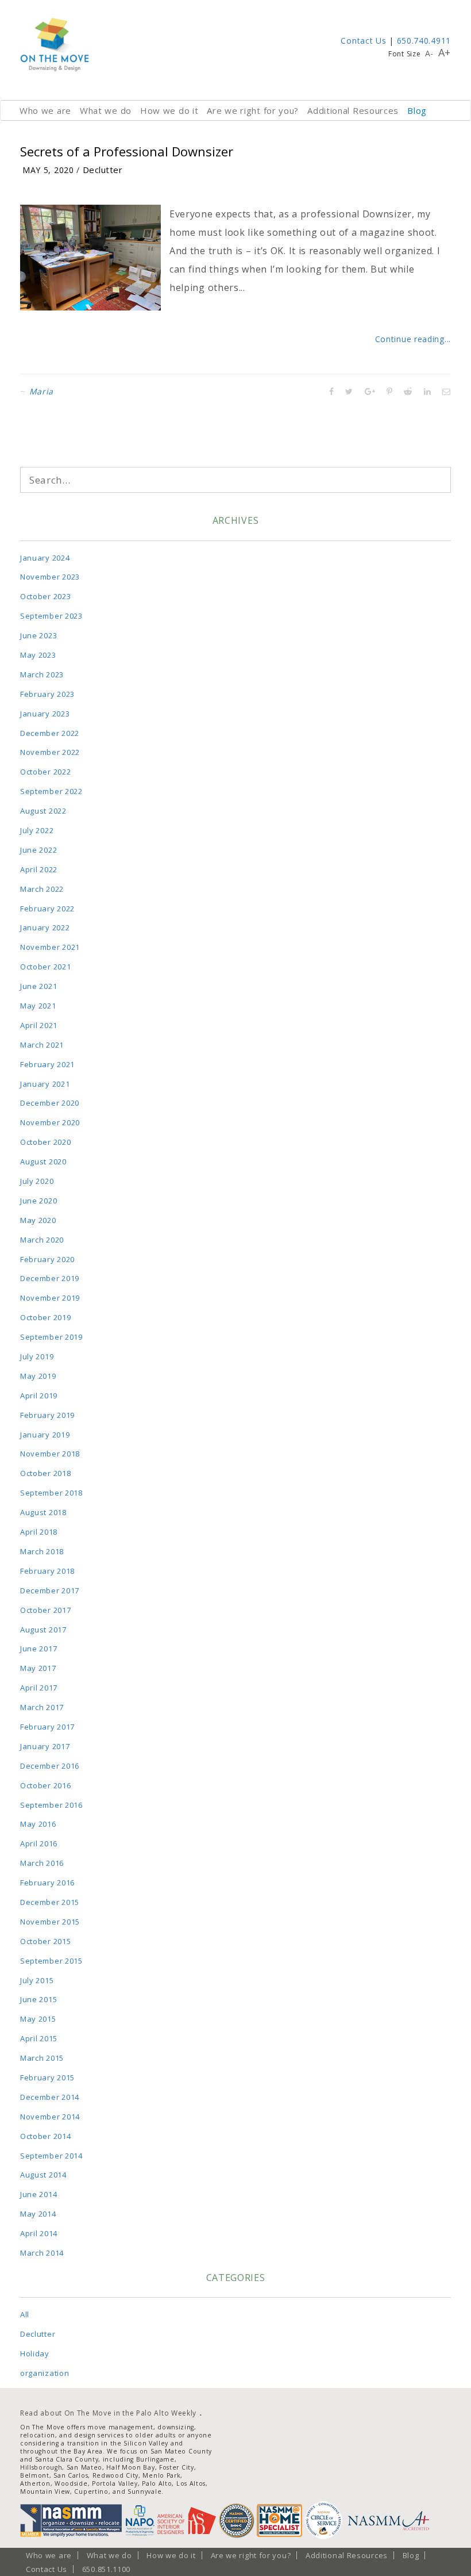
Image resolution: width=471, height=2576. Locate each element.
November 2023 (50, 577)
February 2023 (47, 694)
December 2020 (50, 1103)
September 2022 (51, 791)
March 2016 (42, 1863)
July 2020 (37, 1181)
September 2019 (51, 1337)
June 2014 (38, 2194)
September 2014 (51, 2156)
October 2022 (45, 772)
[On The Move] (55, 45)
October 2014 (45, 2136)
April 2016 (39, 1843)
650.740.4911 (424, 41)
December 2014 (50, 2097)
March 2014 (42, 2253)
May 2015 (38, 2019)
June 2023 (38, 635)
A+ (445, 52)
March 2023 (42, 674)
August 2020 (43, 1161)
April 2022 (39, 869)
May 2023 (38, 655)
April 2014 (39, 2233)
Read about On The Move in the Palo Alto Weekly (108, 2413)
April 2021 (39, 1025)
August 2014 (43, 2175)
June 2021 (38, 986)
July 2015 (37, 1980)
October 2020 (45, 1142)
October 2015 (45, 1941)
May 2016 (38, 1824)
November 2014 (50, 2117)
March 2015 (42, 2058)
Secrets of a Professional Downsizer (127, 151)
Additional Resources (353, 110)
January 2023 (45, 714)
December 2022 (50, 733)
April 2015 (39, 2038)
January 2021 (45, 1084)
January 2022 (45, 927)
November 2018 (50, 1454)
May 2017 (38, 1668)
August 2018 (43, 1512)
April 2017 (39, 1688)
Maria (42, 391)
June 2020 (38, 1201)
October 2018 (45, 1473)
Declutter (103, 170)
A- (429, 53)
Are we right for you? (253, 110)
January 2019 (45, 1435)
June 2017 (38, 1649)
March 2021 (42, 1045)
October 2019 (45, 1317)
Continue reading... (413, 339)
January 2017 (45, 1746)
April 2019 (39, 1396)
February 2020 (47, 1259)
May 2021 (38, 1006)
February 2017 (47, 1727)
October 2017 (45, 1610)
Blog (417, 110)
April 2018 (39, 1532)
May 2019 (38, 1376)
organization (45, 2373)
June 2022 (38, 850)
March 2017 (42, 1707)
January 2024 (45, 558)
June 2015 (38, 1999)
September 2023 (51, 616)
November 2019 (50, 1298)
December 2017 (50, 1590)
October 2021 (45, 967)
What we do (106, 110)
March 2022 (42, 889)
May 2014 (38, 2214)
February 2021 (47, 1064)
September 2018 (51, 1493)
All (25, 2314)
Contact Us (363, 41)
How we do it (169, 110)
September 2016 (51, 1805)
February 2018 (47, 1571)
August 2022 (43, 811)
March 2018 (42, 1551)
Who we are (45, 110)
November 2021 (50, 947)
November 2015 (50, 1922)
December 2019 (50, 1278)
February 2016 (47, 1883)
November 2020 (50, 1122)
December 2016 (50, 1766)
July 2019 (37, 1356)
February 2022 (47, 908)
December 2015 (50, 1902)
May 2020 (38, 1220)
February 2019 (47, 1415)
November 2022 (50, 752)
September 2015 (51, 1961)
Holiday (35, 2353)
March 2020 (42, 1240)
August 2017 (43, 1630)
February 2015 (47, 2077)
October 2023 (45, 596)
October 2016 (45, 1785)
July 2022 (37, 830)
